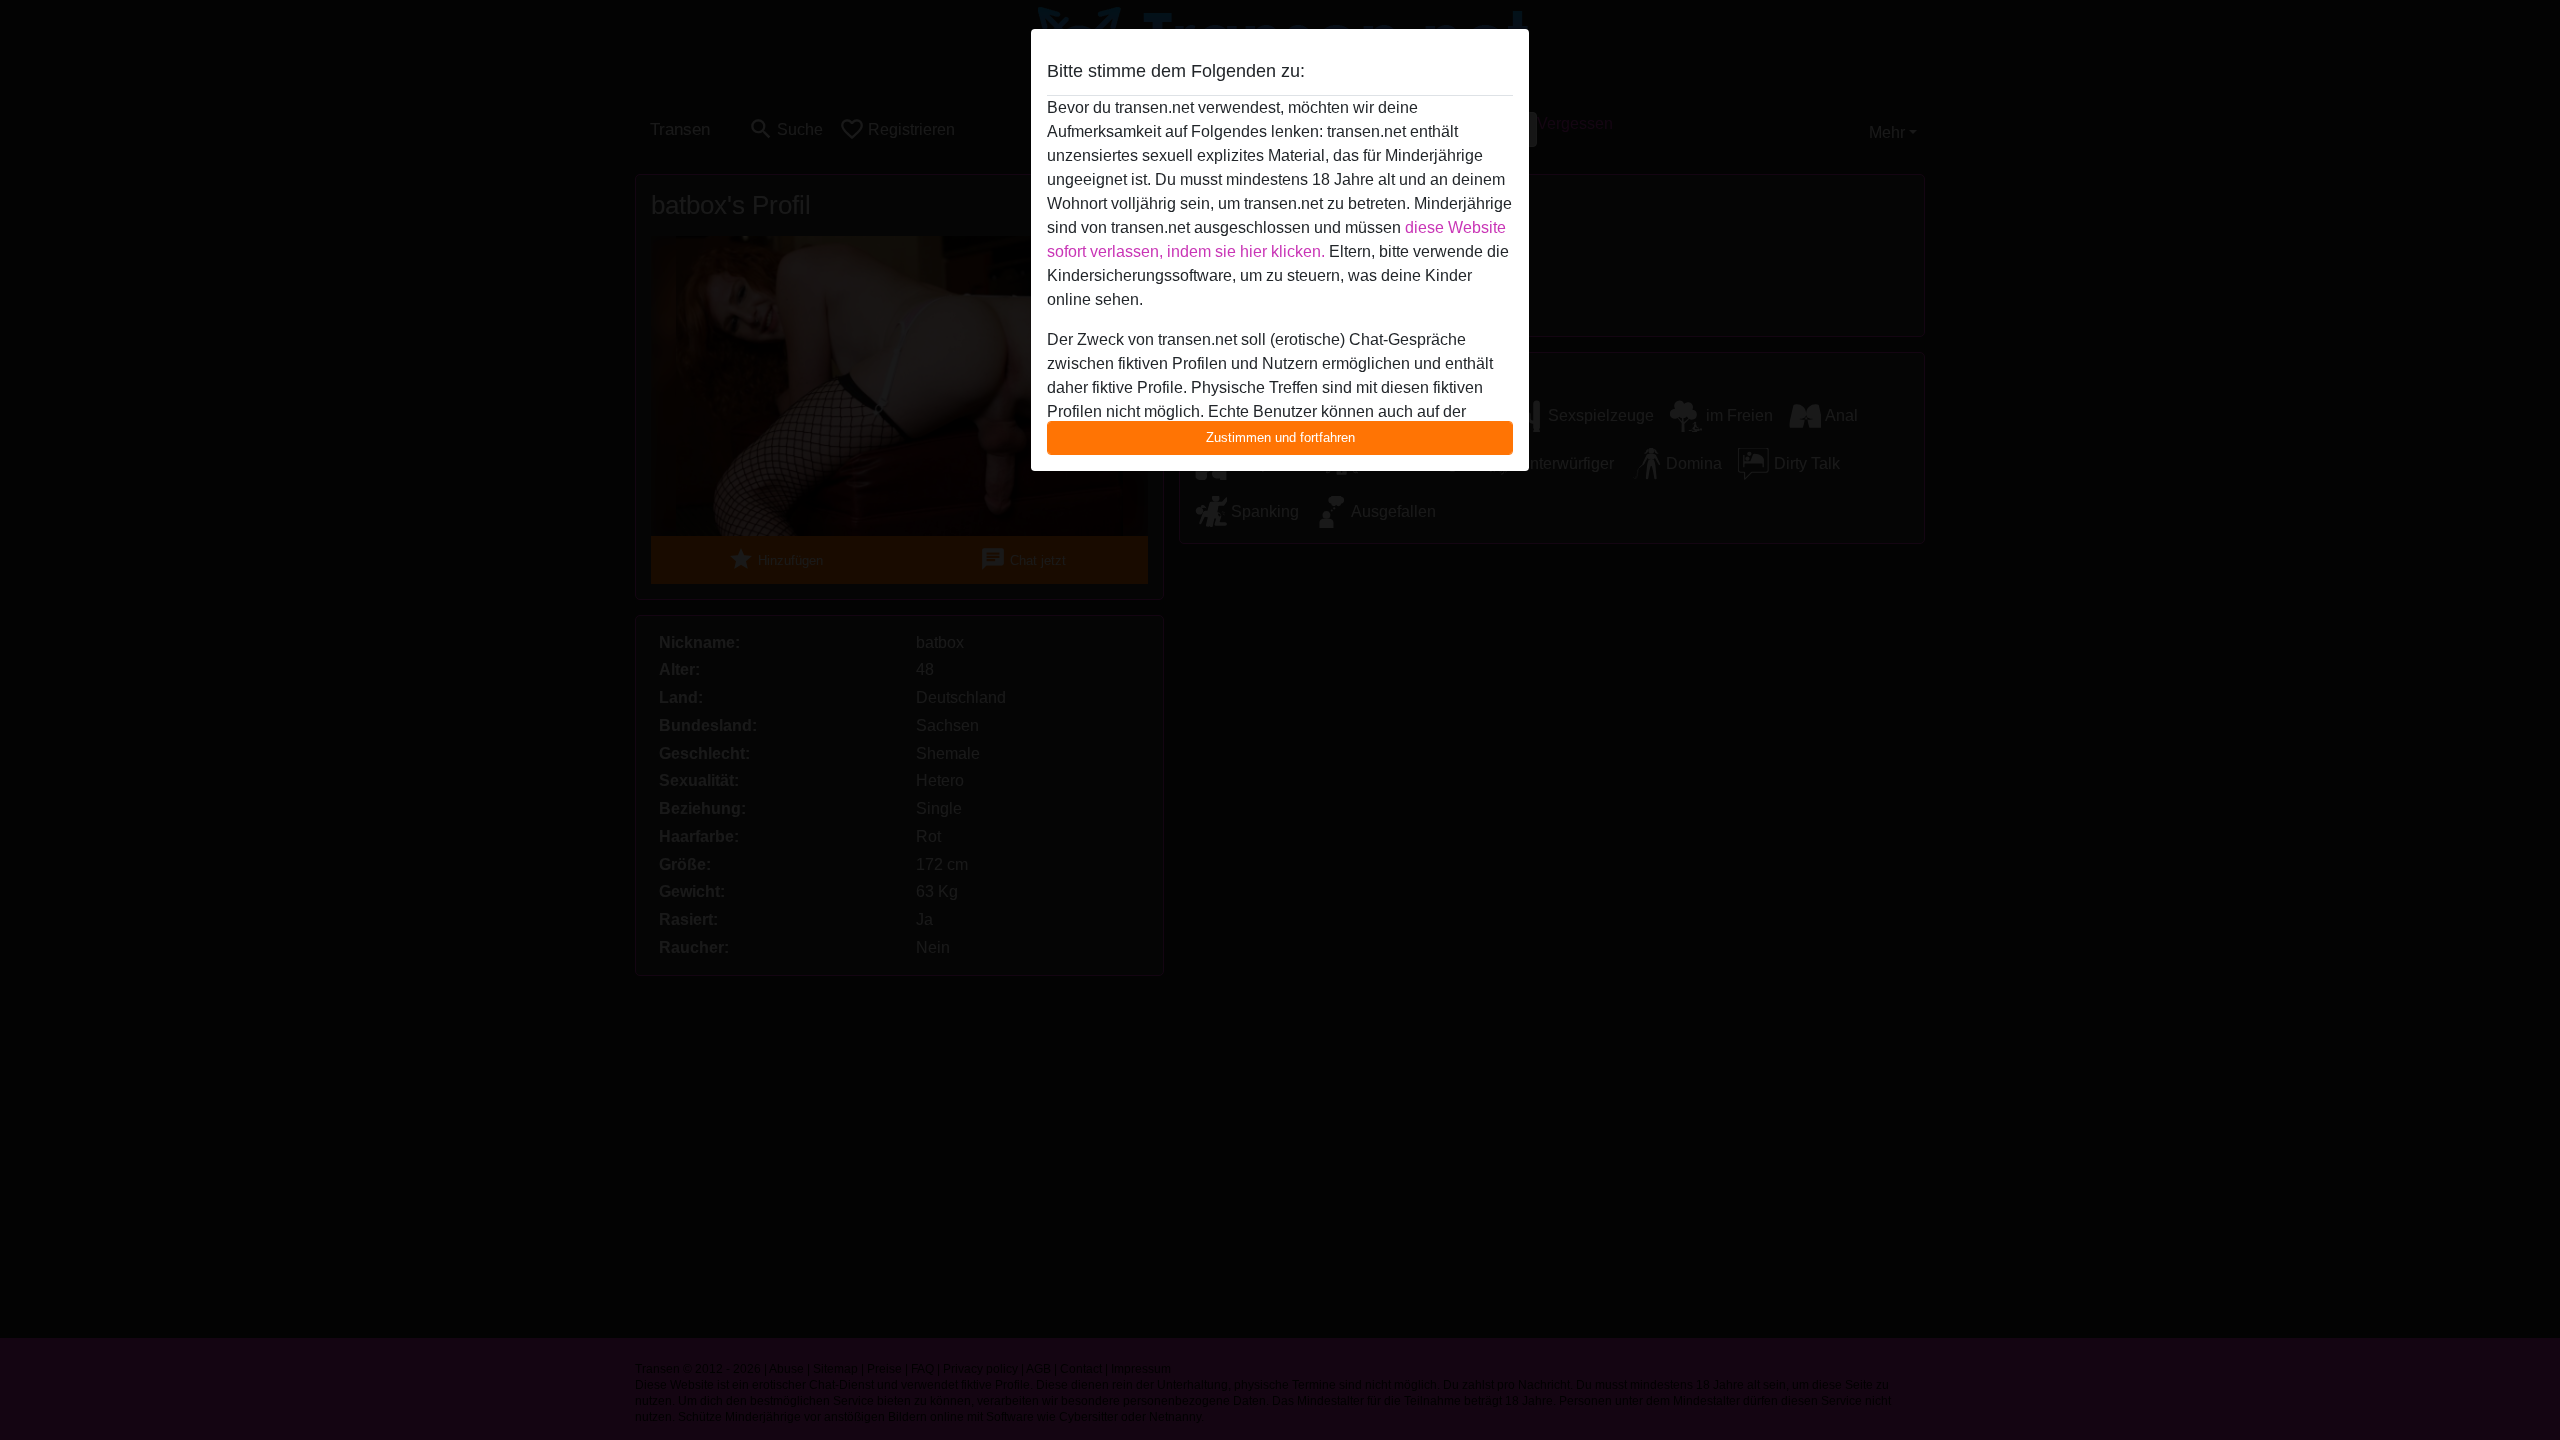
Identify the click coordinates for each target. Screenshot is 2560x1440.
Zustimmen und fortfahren (1280, 437)
